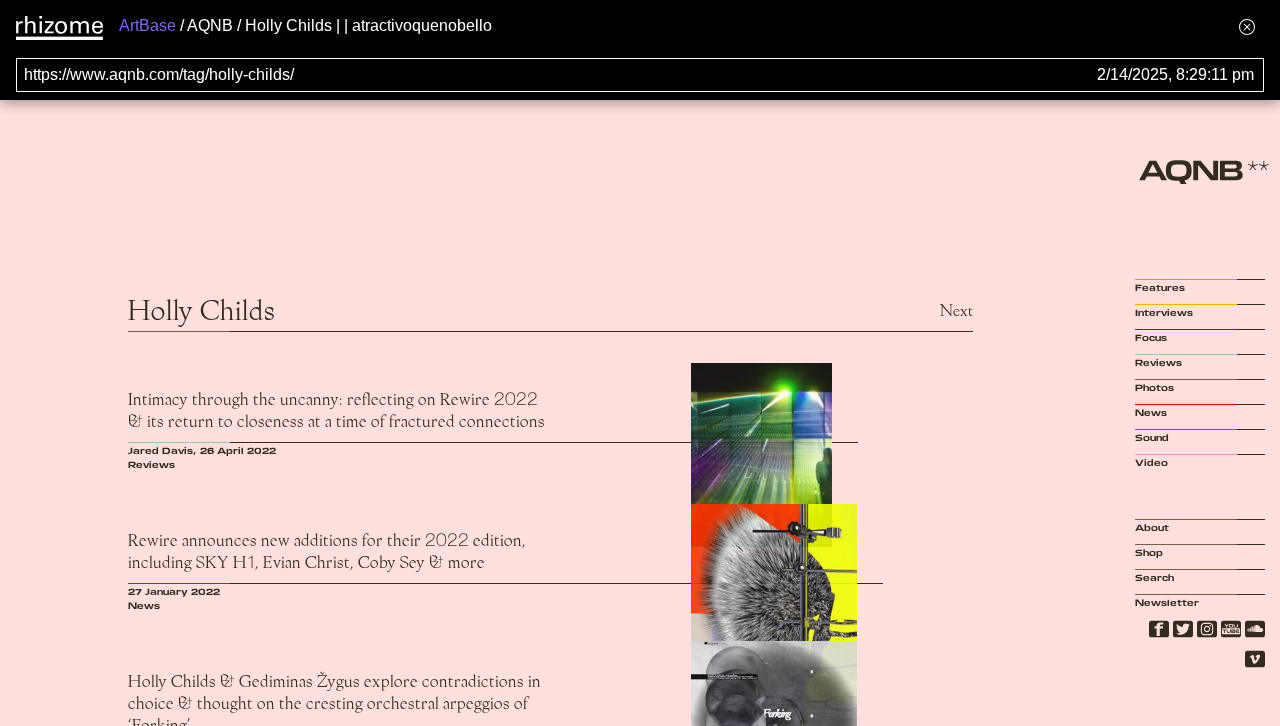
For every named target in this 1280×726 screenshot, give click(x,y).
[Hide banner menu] (1247, 26)
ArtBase (147, 25)
